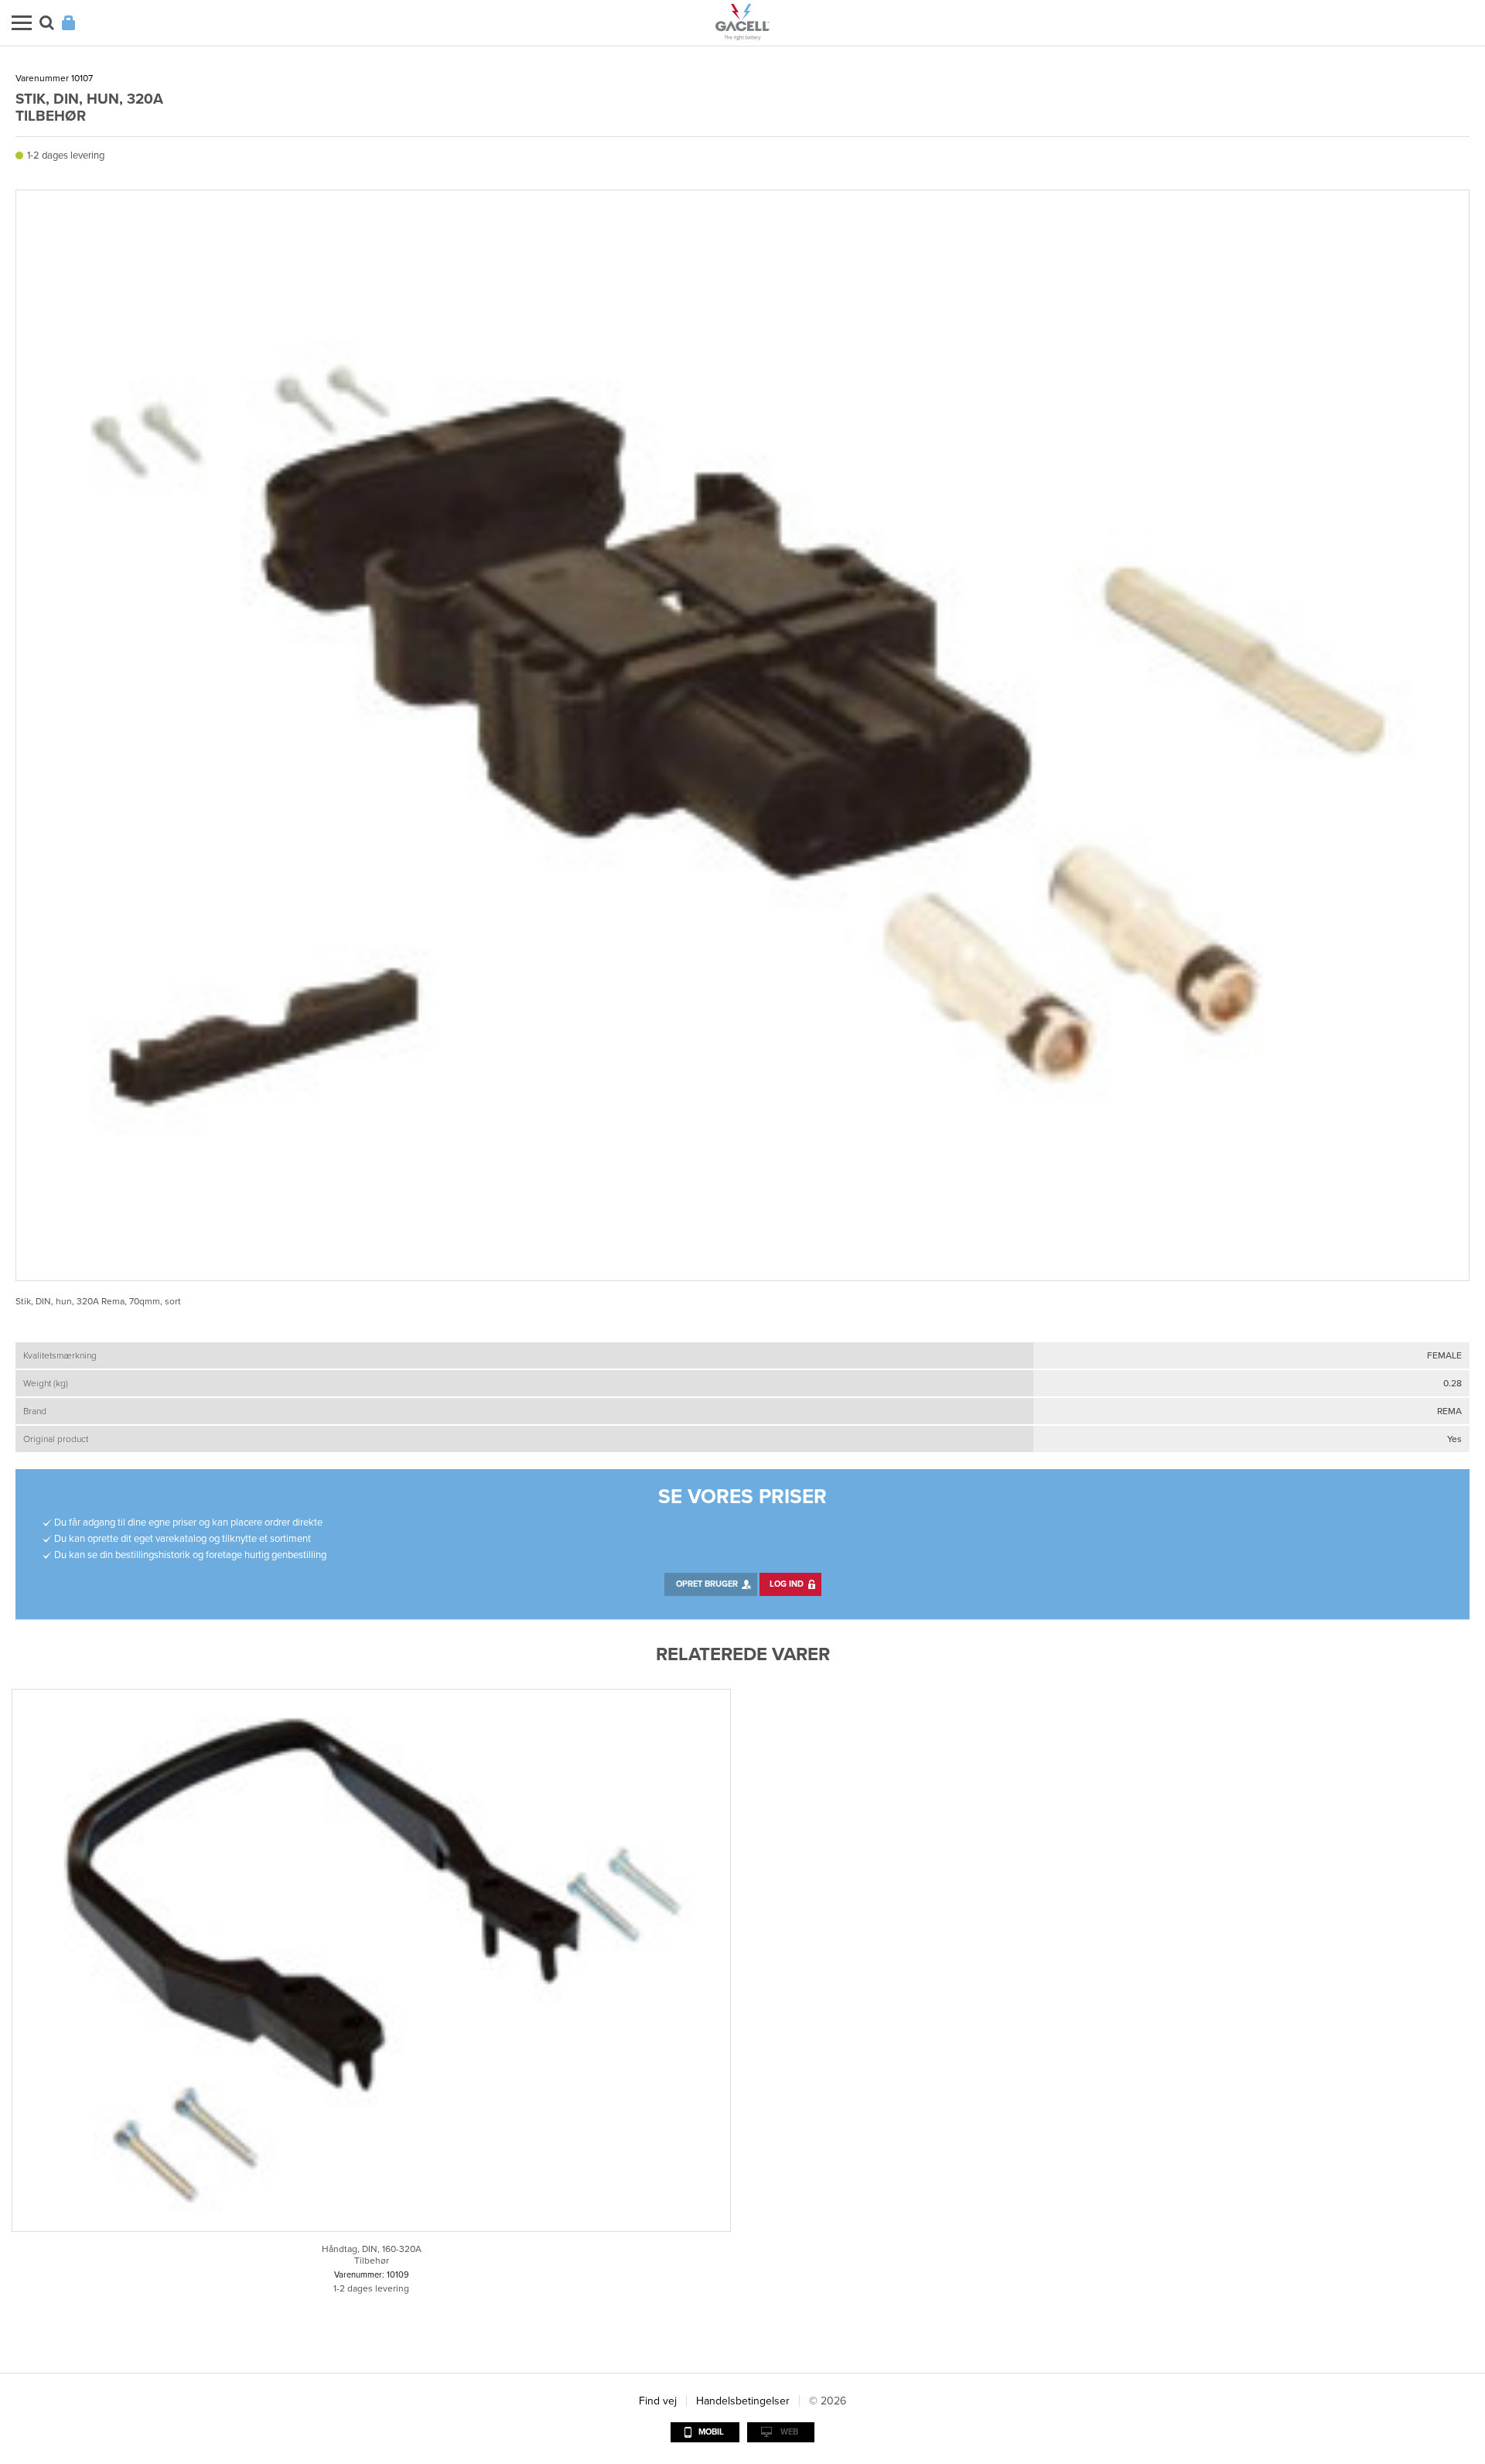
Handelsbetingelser (743, 2401)
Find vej (658, 2401)
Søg (47, 23)
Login (68, 23)
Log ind (787, 1584)
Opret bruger (707, 1584)
